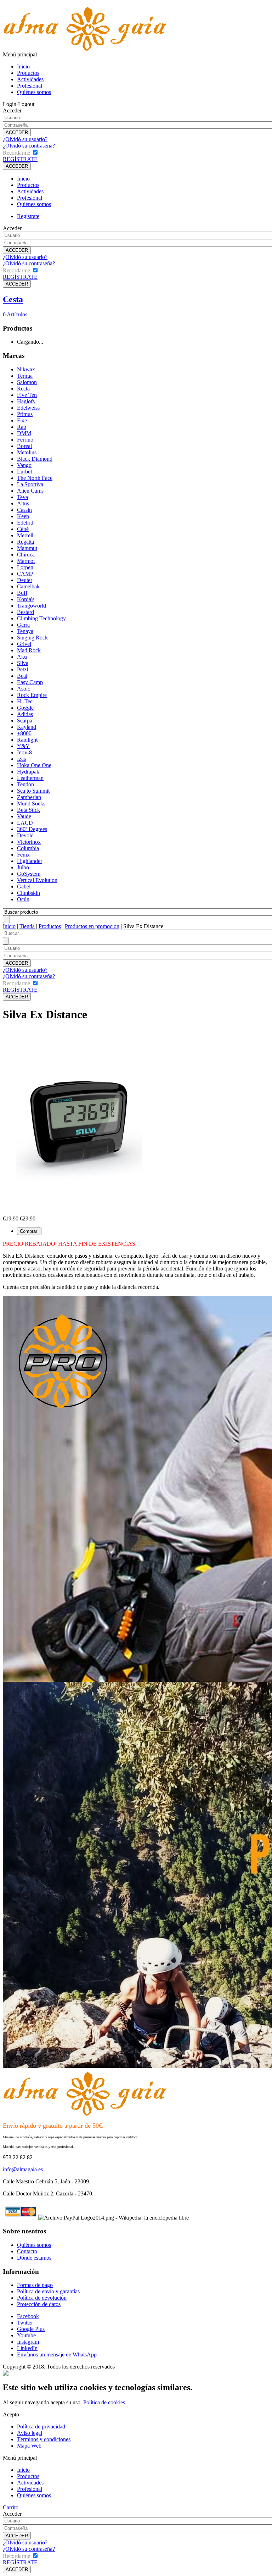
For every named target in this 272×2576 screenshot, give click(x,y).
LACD (25, 823)
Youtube (26, 2335)
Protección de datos (39, 2304)
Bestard (25, 612)
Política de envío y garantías (48, 2291)
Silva (23, 663)
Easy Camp (30, 682)
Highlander (30, 861)
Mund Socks (31, 804)
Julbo (23, 867)
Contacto (27, 2251)
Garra (23, 625)
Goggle (25, 708)
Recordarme (16, 153)
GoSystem (29, 874)
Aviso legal (30, 2433)
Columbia (28, 848)
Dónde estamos (34, 2258)
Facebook (28, 2316)
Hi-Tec (25, 701)
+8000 (24, 733)
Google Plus (31, 2329)
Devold (25, 835)
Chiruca (26, 555)
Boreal (24, 446)
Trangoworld (32, 606)
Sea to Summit (33, 791)
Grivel (24, 644)
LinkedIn (27, 2348)
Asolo (24, 689)
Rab (22, 427)
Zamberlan (29, 797)
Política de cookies (104, 2402)
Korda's (26, 599)
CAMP (25, 574)
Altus (23, 503)
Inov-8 (24, 752)
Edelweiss (28, 408)
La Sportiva (30, 484)
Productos (28, 73)
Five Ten (27, 395)
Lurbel (24, 472)
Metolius (27, 452)
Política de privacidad (41, 2427)
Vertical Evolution (37, 880)
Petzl (22, 669)
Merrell (25, 535)
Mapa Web (29, 2446)
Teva (22, 497)
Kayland (27, 727)
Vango (24, 465)
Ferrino (25, 440)
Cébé (23, 529)
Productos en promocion (92, 926)
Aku (22, 657)
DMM (24, 433)
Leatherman (30, 778)
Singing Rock (32, 638)
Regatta (25, 542)
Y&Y (23, 746)
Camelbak (28, 586)
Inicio (23, 67)
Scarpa (25, 721)
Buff (22, 593)
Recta (23, 389)
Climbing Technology (41, 618)
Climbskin (29, 893)
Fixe (22, 420)
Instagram (28, 2342)
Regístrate (28, 216)
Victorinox (29, 842)
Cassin (24, 510)
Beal (22, 676)
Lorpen (25, 567)
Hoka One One (34, 765)
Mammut (27, 548)
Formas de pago (35, 2285)
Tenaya (25, 631)
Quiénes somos (34, 92)
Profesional (30, 86)
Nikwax (26, 369)
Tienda (27, 926)
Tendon (25, 784)
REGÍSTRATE (20, 159)
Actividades (30, 79)
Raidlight (27, 740)
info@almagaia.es (23, 2169)
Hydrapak (28, 772)
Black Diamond (35, 459)
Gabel (24, 887)
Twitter (25, 2323)
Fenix (23, 855)
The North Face (35, 478)
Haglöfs (26, 401)
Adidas (25, 714)
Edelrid (25, 523)
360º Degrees (32, 829)
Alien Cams (30, 491)
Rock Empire (32, 695)
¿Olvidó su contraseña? (29, 146)
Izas (21, 759)
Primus (25, 414)
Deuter (25, 580)
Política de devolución (42, 2298)
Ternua (25, 376)
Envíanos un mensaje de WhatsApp (57, 2355)
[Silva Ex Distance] (79, 1214)
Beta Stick (29, 810)
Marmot (26, 561)
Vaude (24, 816)
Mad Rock (29, 650)
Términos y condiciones (44, 2439)
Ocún (23, 899)
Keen (23, 516)
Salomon (27, 382)
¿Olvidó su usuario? (25, 139)
